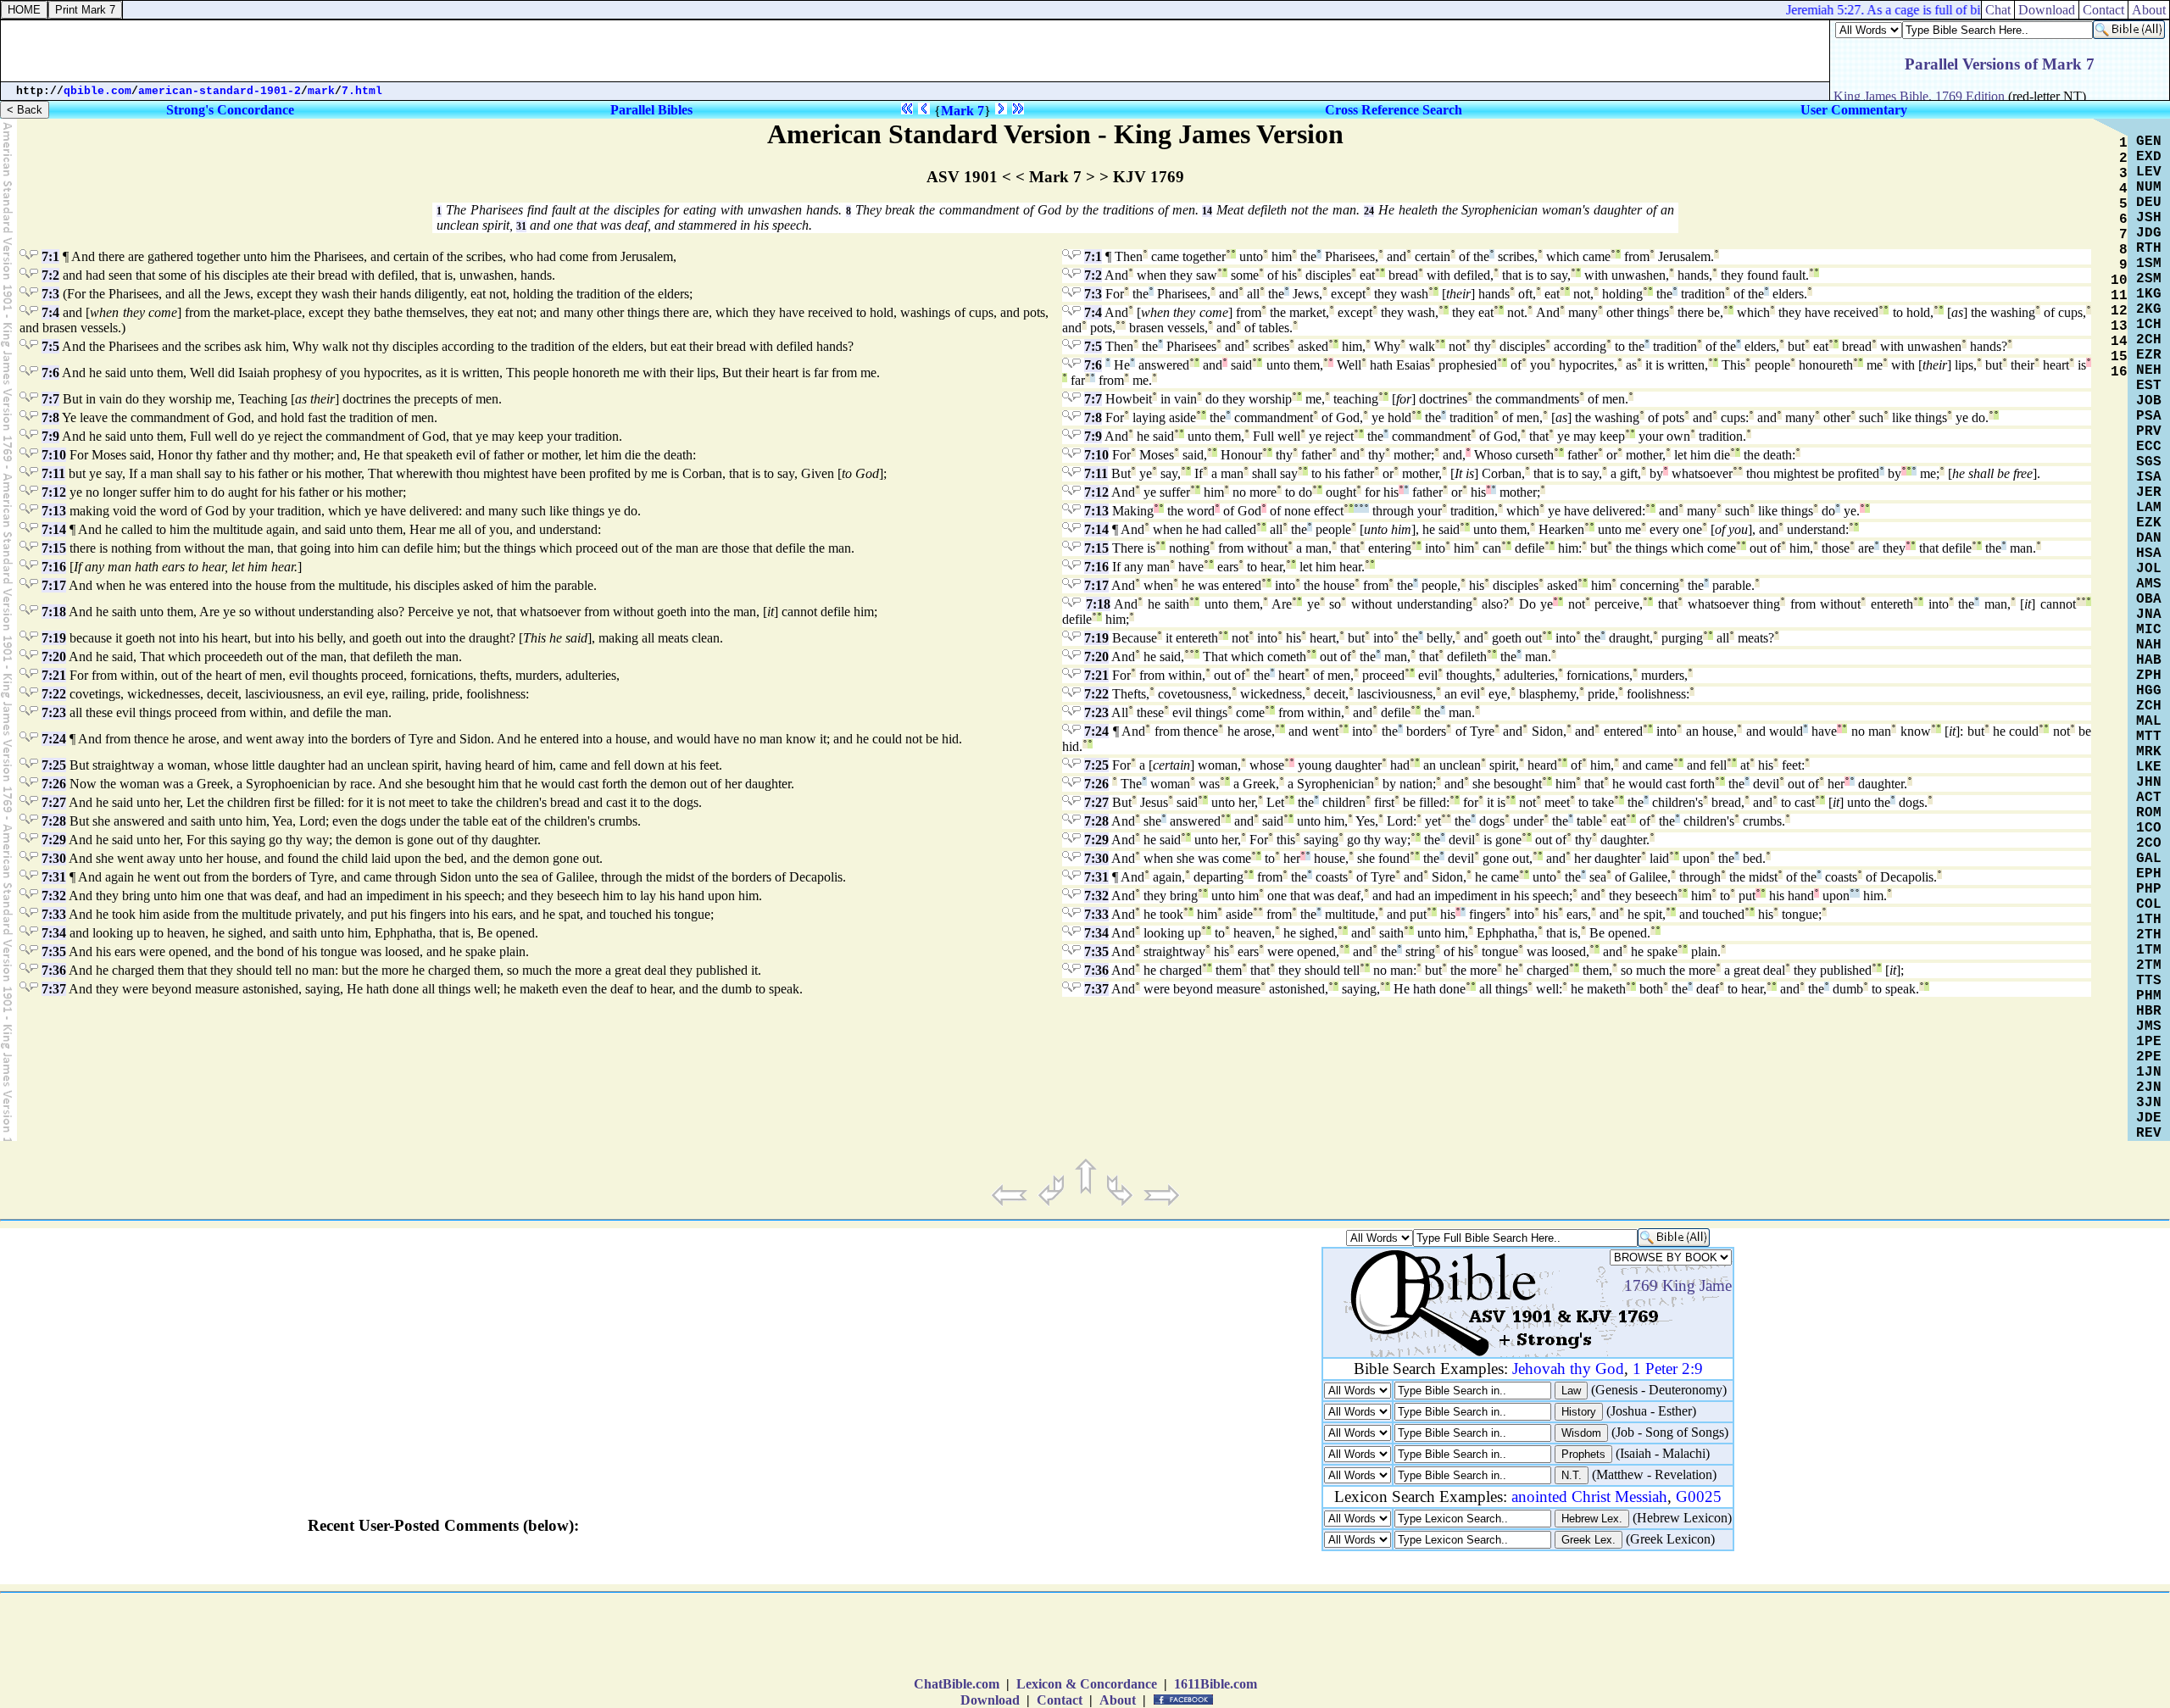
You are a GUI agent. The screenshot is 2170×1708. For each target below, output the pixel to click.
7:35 (54, 951)
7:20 (54, 656)
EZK (2149, 523)
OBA (2149, 599)
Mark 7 (963, 111)
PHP (2149, 889)
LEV (2149, 172)
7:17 (54, 585)
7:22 (54, 694)
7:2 (50, 275)
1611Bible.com (1216, 1684)
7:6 (50, 373)
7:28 (54, 821)
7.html (362, 91)
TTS (2149, 981)
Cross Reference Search (1394, 110)
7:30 (54, 858)
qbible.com (97, 91)
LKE (2149, 767)
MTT (2149, 737)
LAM (2149, 508)
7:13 (54, 511)
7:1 (50, 256)
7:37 (54, 989)
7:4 (50, 312)
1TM (2149, 950)
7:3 (50, 294)
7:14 (54, 529)
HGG (2149, 691)
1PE (2149, 1042)
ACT (2149, 798)
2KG (2149, 309)
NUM (2149, 187)
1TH (2149, 920)
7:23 (54, 712)
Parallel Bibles (651, 110)
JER (2149, 492)
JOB (2149, 401)
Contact (2103, 10)
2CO (2149, 843)
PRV (2149, 431)
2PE (2149, 1057)
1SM (2149, 264)
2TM (2149, 965)
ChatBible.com (957, 1684)
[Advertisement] (915, 51)
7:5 (50, 346)
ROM (2149, 813)
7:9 (50, 436)
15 (2119, 357)
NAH (2149, 645)
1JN (2149, 1072)
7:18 (54, 612)
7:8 (50, 417)
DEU (2149, 203)
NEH (2149, 370)
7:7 (50, 399)
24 (1369, 211)
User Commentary (1854, 110)
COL (2149, 904)
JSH (2149, 218)
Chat (1998, 10)
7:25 (54, 765)
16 (2119, 372)
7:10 (54, 455)
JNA (2149, 615)
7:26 (54, 784)
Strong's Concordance (230, 110)
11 (2119, 296)
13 (2119, 326)
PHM (2149, 996)
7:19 (54, 638)
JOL (2149, 569)
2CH (2149, 340)
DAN (2149, 538)
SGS (2149, 462)
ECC (2149, 447)
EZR (2149, 355)
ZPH (2149, 676)
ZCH (2149, 706)
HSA (2149, 554)
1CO (2149, 828)
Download (2047, 10)
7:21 (54, 675)
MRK (2149, 752)
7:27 (54, 802)
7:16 (54, 567)
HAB (2149, 660)
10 (2119, 281)
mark (321, 91)
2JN (2149, 1088)
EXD (2149, 157)
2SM (2149, 279)
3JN (2149, 1103)
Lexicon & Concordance (1087, 1684)
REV (2149, 1133)
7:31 (54, 877)
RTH (2149, 248)
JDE (2149, 1118)
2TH (2149, 935)
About (2149, 10)
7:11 (53, 473)
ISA (2149, 477)
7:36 (54, 970)
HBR (2149, 1011)
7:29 (54, 840)
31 (521, 226)
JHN (2149, 782)
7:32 (54, 896)
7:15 (54, 548)
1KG (2149, 294)
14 (1207, 211)
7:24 (54, 739)
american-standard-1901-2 (220, 91)
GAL (2149, 859)
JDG (2149, 233)
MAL (2149, 721)
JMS (2149, 1026)
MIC (2149, 630)
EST (2149, 386)
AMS (2149, 584)
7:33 (54, 914)
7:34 (54, 933)
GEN (2149, 142)
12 (2119, 311)
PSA (2149, 416)
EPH (2149, 874)
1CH (2149, 325)
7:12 (54, 492)
